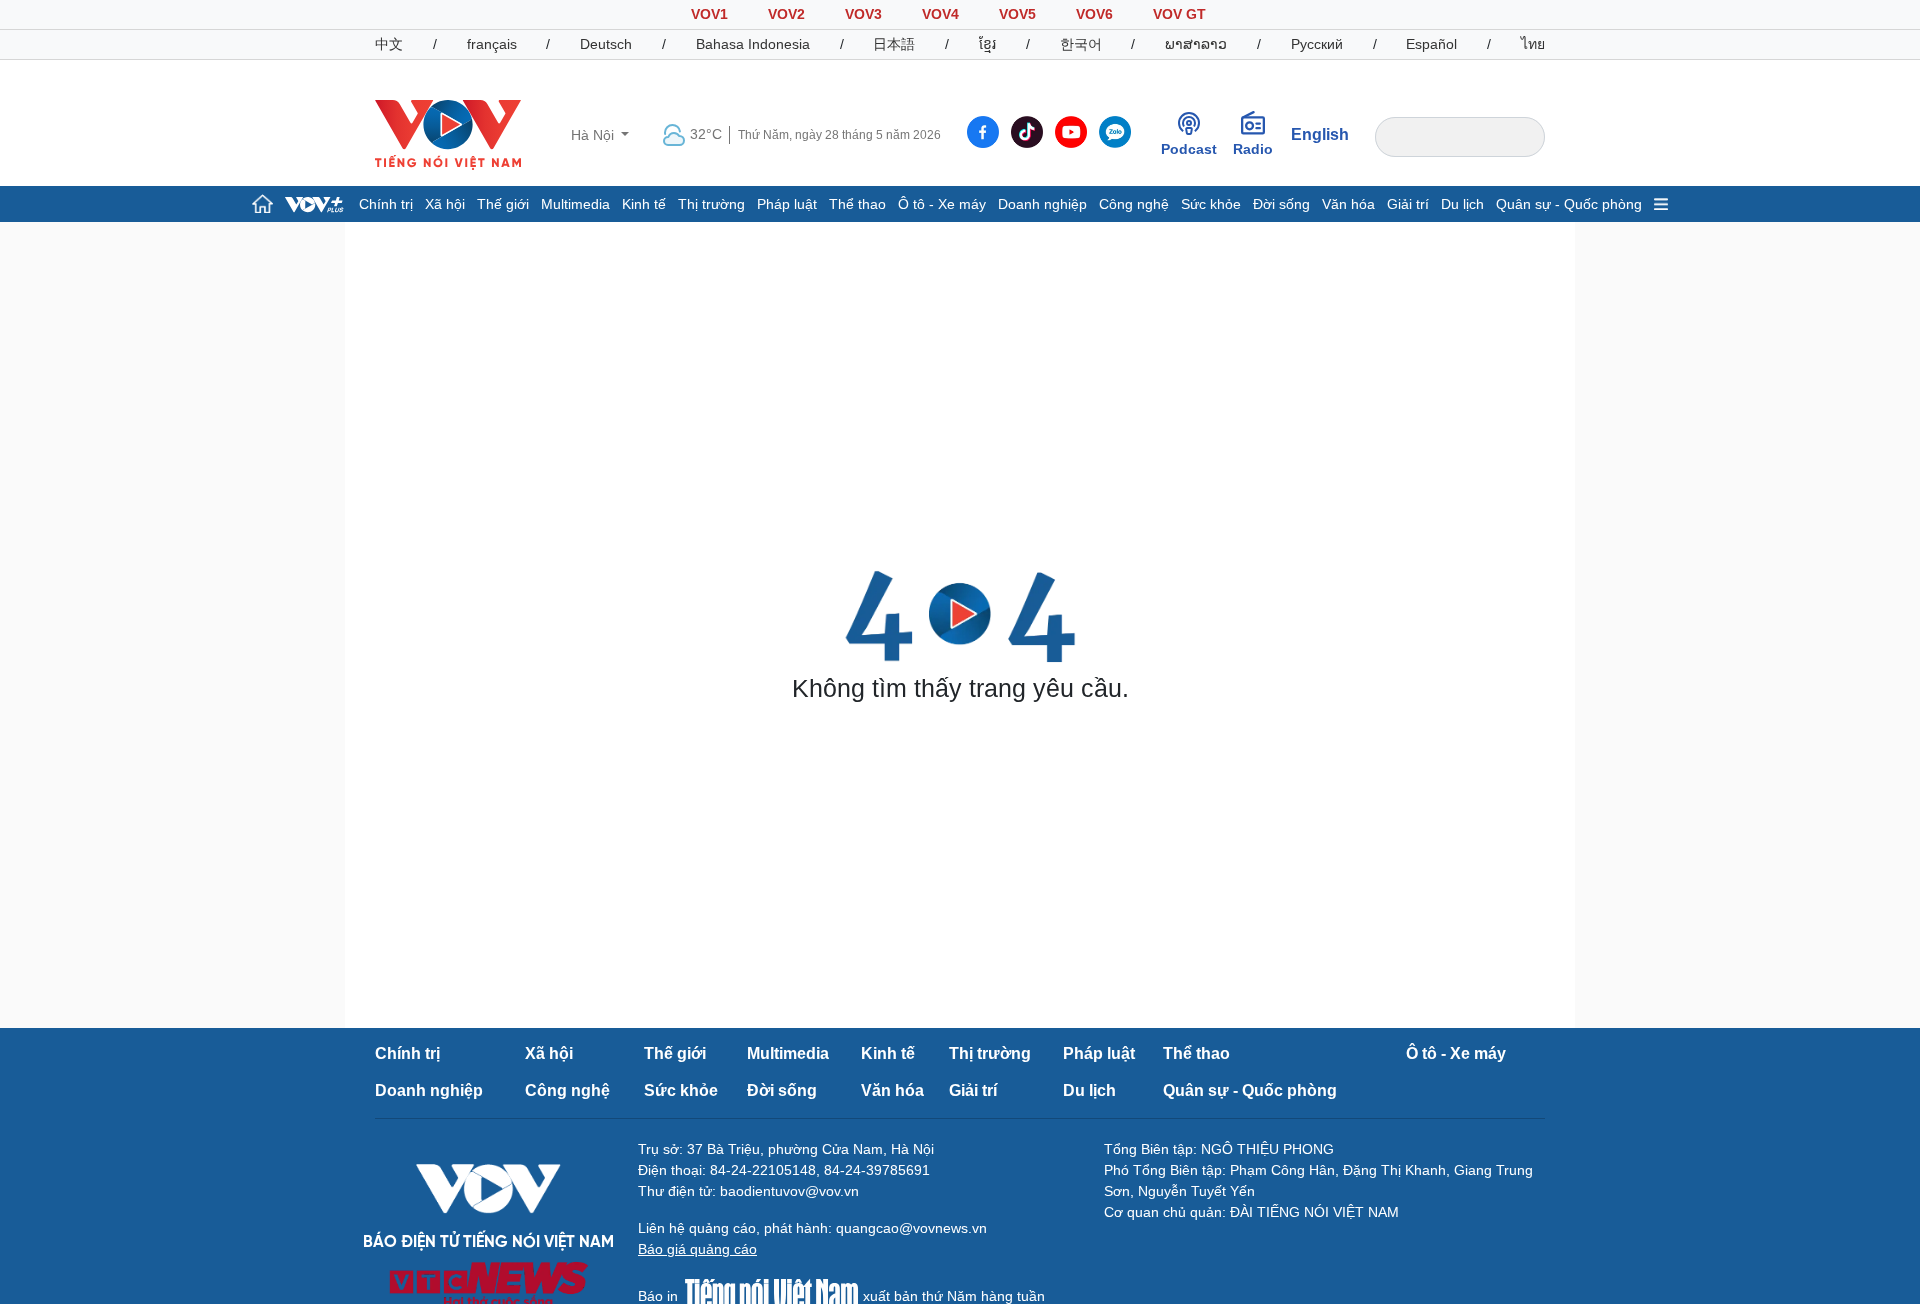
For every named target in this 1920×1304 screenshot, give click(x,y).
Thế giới (503, 204)
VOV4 (940, 14)
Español (1431, 44)
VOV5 (1017, 14)
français (492, 44)
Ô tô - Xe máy (942, 204)
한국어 (1081, 44)
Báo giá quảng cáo (697, 1249)
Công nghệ (1134, 204)
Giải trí (1408, 204)
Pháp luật (787, 204)
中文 (389, 44)
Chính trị (386, 204)
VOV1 (709, 14)
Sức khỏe (1211, 204)
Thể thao (857, 204)
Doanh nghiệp (1042, 204)
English (1320, 134)
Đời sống (1281, 204)
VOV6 (1094, 14)
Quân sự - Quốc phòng (1569, 204)
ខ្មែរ (987, 44)
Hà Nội (594, 135)
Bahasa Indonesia (753, 44)
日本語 (894, 44)
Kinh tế (644, 204)
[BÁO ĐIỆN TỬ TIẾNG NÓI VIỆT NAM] (448, 134)
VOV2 (786, 14)
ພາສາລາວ (1196, 44)
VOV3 (863, 14)
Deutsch (606, 44)
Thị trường (711, 204)
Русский (1317, 44)
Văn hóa (1348, 204)
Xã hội (445, 204)
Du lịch (1462, 204)
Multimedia (575, 204)
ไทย (1533, 44)
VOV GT (1179, 14)
